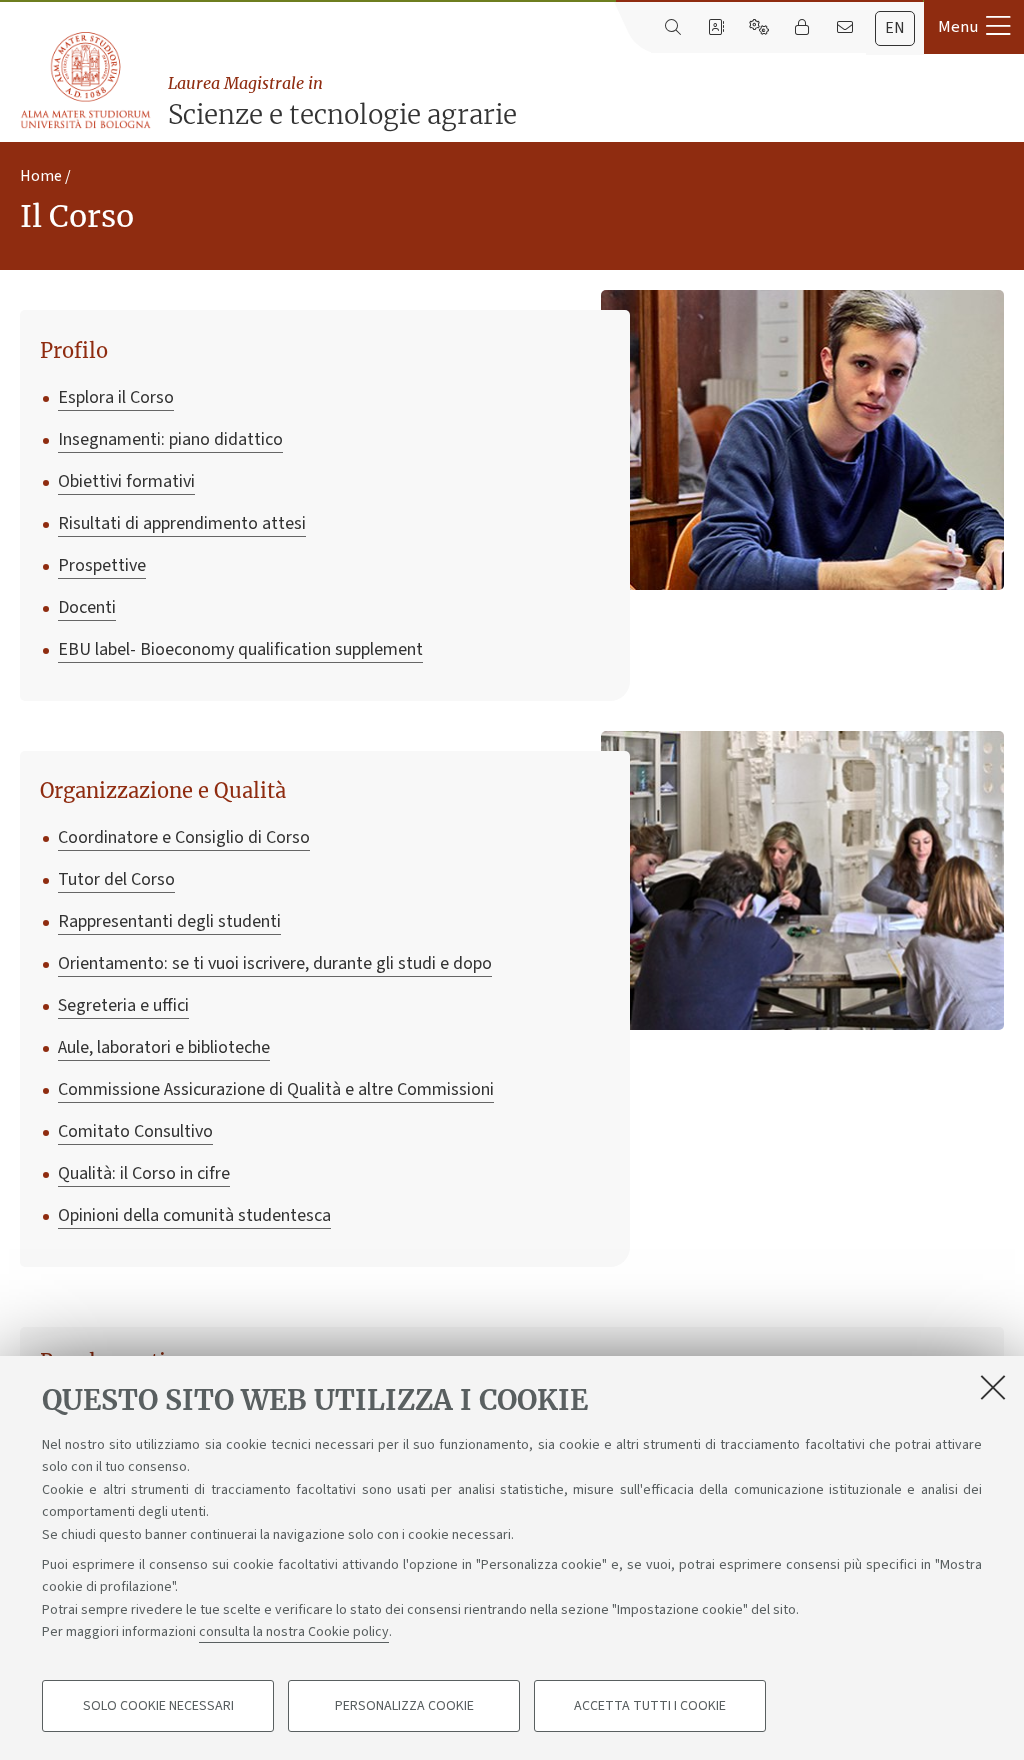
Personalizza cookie (404, 1706)
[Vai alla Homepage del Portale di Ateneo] (87, 81)
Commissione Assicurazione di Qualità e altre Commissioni (276, 1089)
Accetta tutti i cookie (650, 1706)
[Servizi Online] (758, 28)
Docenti (87, 607)
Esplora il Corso (116, 397)
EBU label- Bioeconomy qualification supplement (240, 649)
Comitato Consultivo (135, 1131)
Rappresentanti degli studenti (169, 921)
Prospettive (102, 565)
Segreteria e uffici (123, 1005)
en (895, 28)
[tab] (895, 28)
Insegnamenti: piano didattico (170, 439)
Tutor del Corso (116, 879)
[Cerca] (672, 28)
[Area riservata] (801, 28)
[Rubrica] (715, 28)
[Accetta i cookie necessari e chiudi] (993, 1387)
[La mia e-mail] (844, 28)
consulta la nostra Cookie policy (294, 1632)
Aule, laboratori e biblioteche (164, 1047)
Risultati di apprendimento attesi (182, 523)
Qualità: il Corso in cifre (144, 1173)
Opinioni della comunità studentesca (194, 1215)
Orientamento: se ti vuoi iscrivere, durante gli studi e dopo (275, 963)
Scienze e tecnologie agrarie (342, 102)
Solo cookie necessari (158, 1706)
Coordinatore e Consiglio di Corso (184, 837)
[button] (974, 27)
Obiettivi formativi (126, 481)
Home (41, 176)
